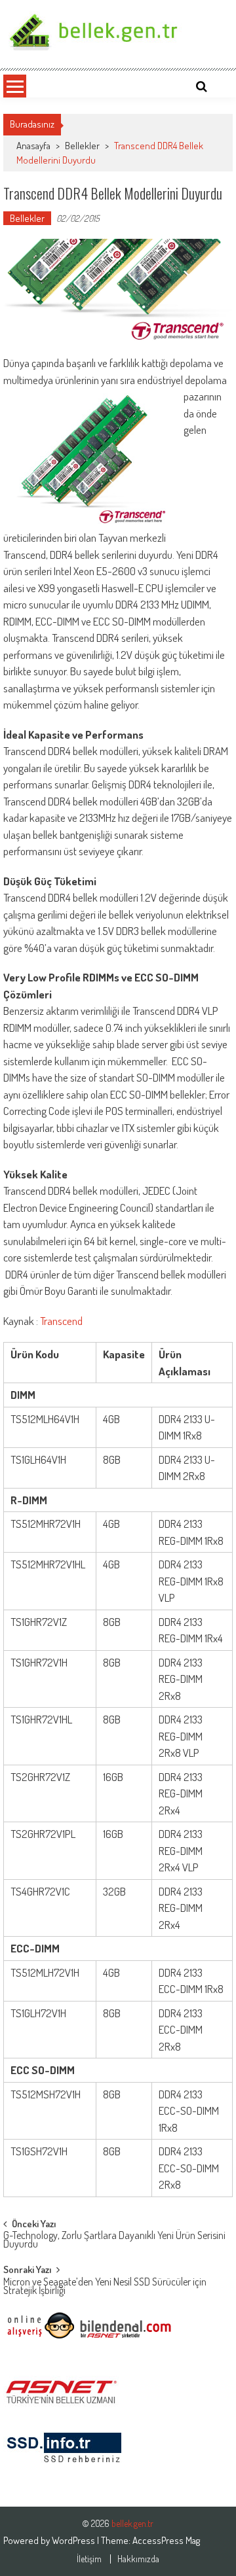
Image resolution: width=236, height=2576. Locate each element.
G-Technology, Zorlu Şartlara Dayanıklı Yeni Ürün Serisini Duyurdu (114, 2241)
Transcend (61, 1321)
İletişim (89, 2559)
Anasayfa (33, 146)
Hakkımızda (138, 2559)
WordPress (74, 2540)
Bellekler (82, 146)
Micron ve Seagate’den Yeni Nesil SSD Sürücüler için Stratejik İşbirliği (105, 2287)
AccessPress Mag (166, 2540)
